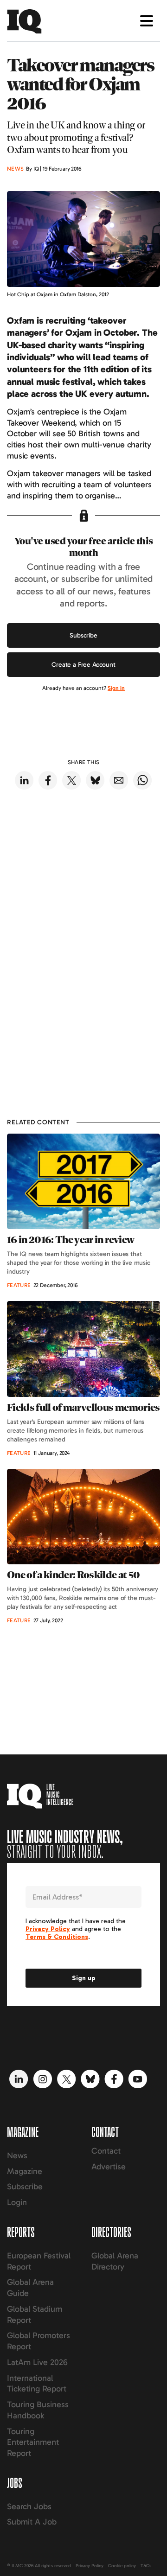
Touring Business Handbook (38, 2410)
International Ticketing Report (37, 2384)
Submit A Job (32, 2522)
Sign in (116, 688)
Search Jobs (29, 2506)
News (17, 2155)
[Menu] (147, 21)
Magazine (25, 2171)
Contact (106, 2151)
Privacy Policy (90, 2566)
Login (17, 2202)
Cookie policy (122, 2566)
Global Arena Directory (115, 2261)
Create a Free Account (83, 665)
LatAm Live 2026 (37, 2362)
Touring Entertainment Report (33, 2442)
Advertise (109, 2167)
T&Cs (146, 2566)
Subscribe (83, 635)
